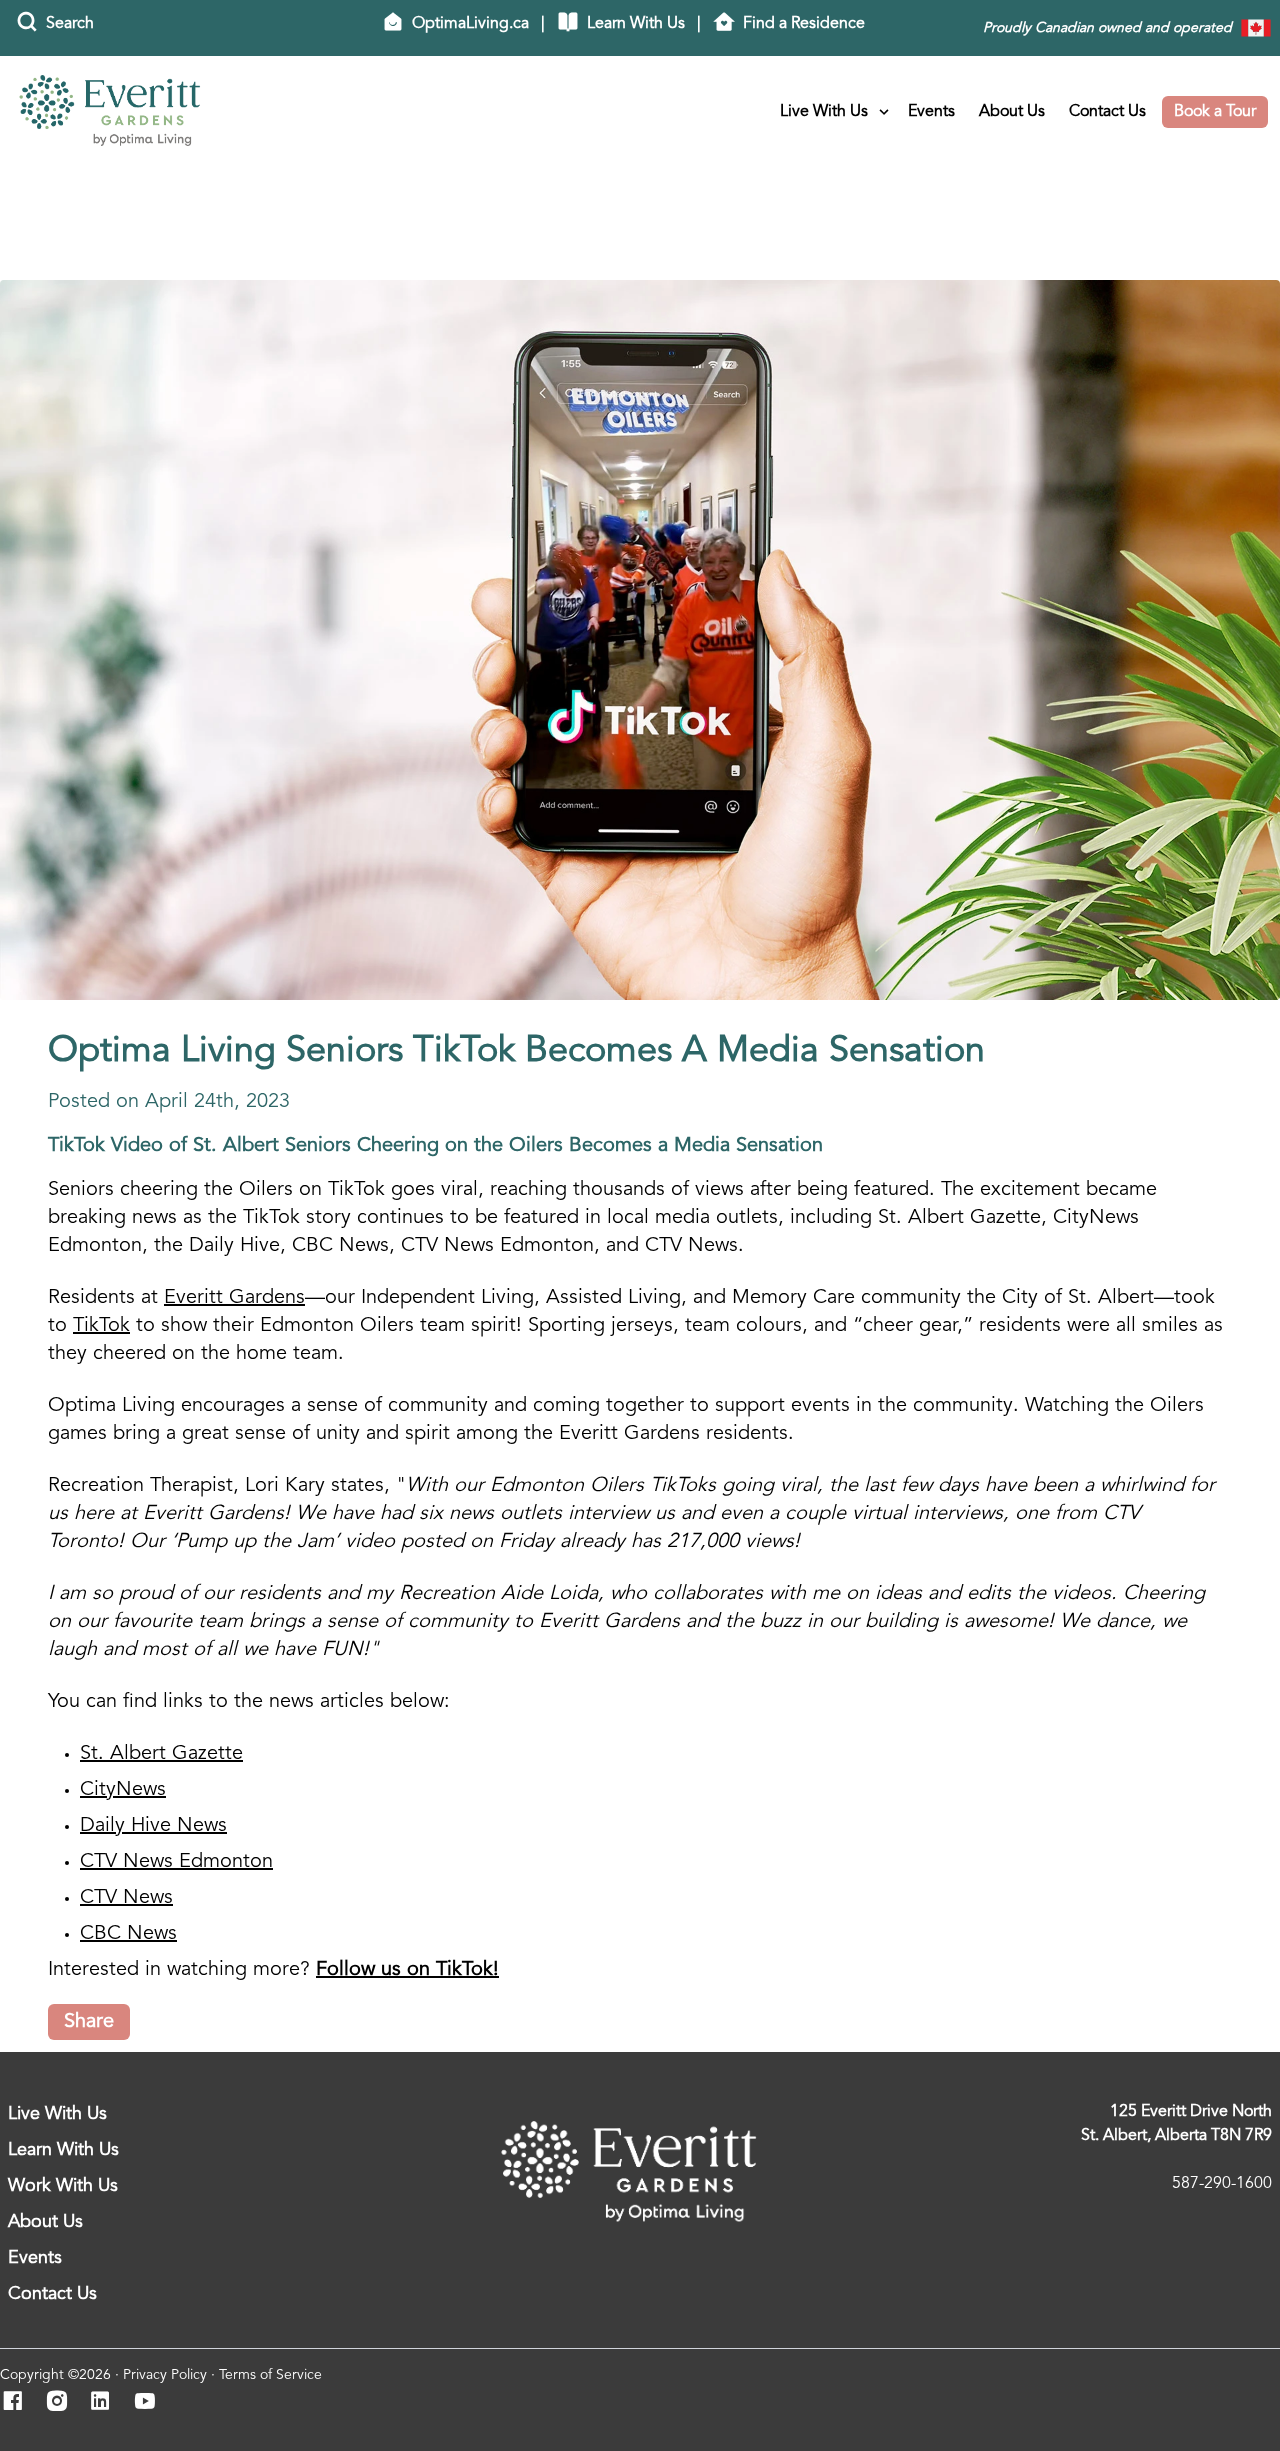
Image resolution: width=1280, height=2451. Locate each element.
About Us (1012, 112)
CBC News (128, 1934)
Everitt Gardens (234, 1298)
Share (89, 2022)
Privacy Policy (165, 2375)
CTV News (126, 1898)
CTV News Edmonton (176, 1862)
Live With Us (824, 112)
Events (931, 112)
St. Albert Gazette (161, 1754)
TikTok (101, 1326)
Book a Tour (1215, 112)
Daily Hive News (153, 1826)
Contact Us (1107, 112)
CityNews (123, 1790)
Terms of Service (270, 2375)
